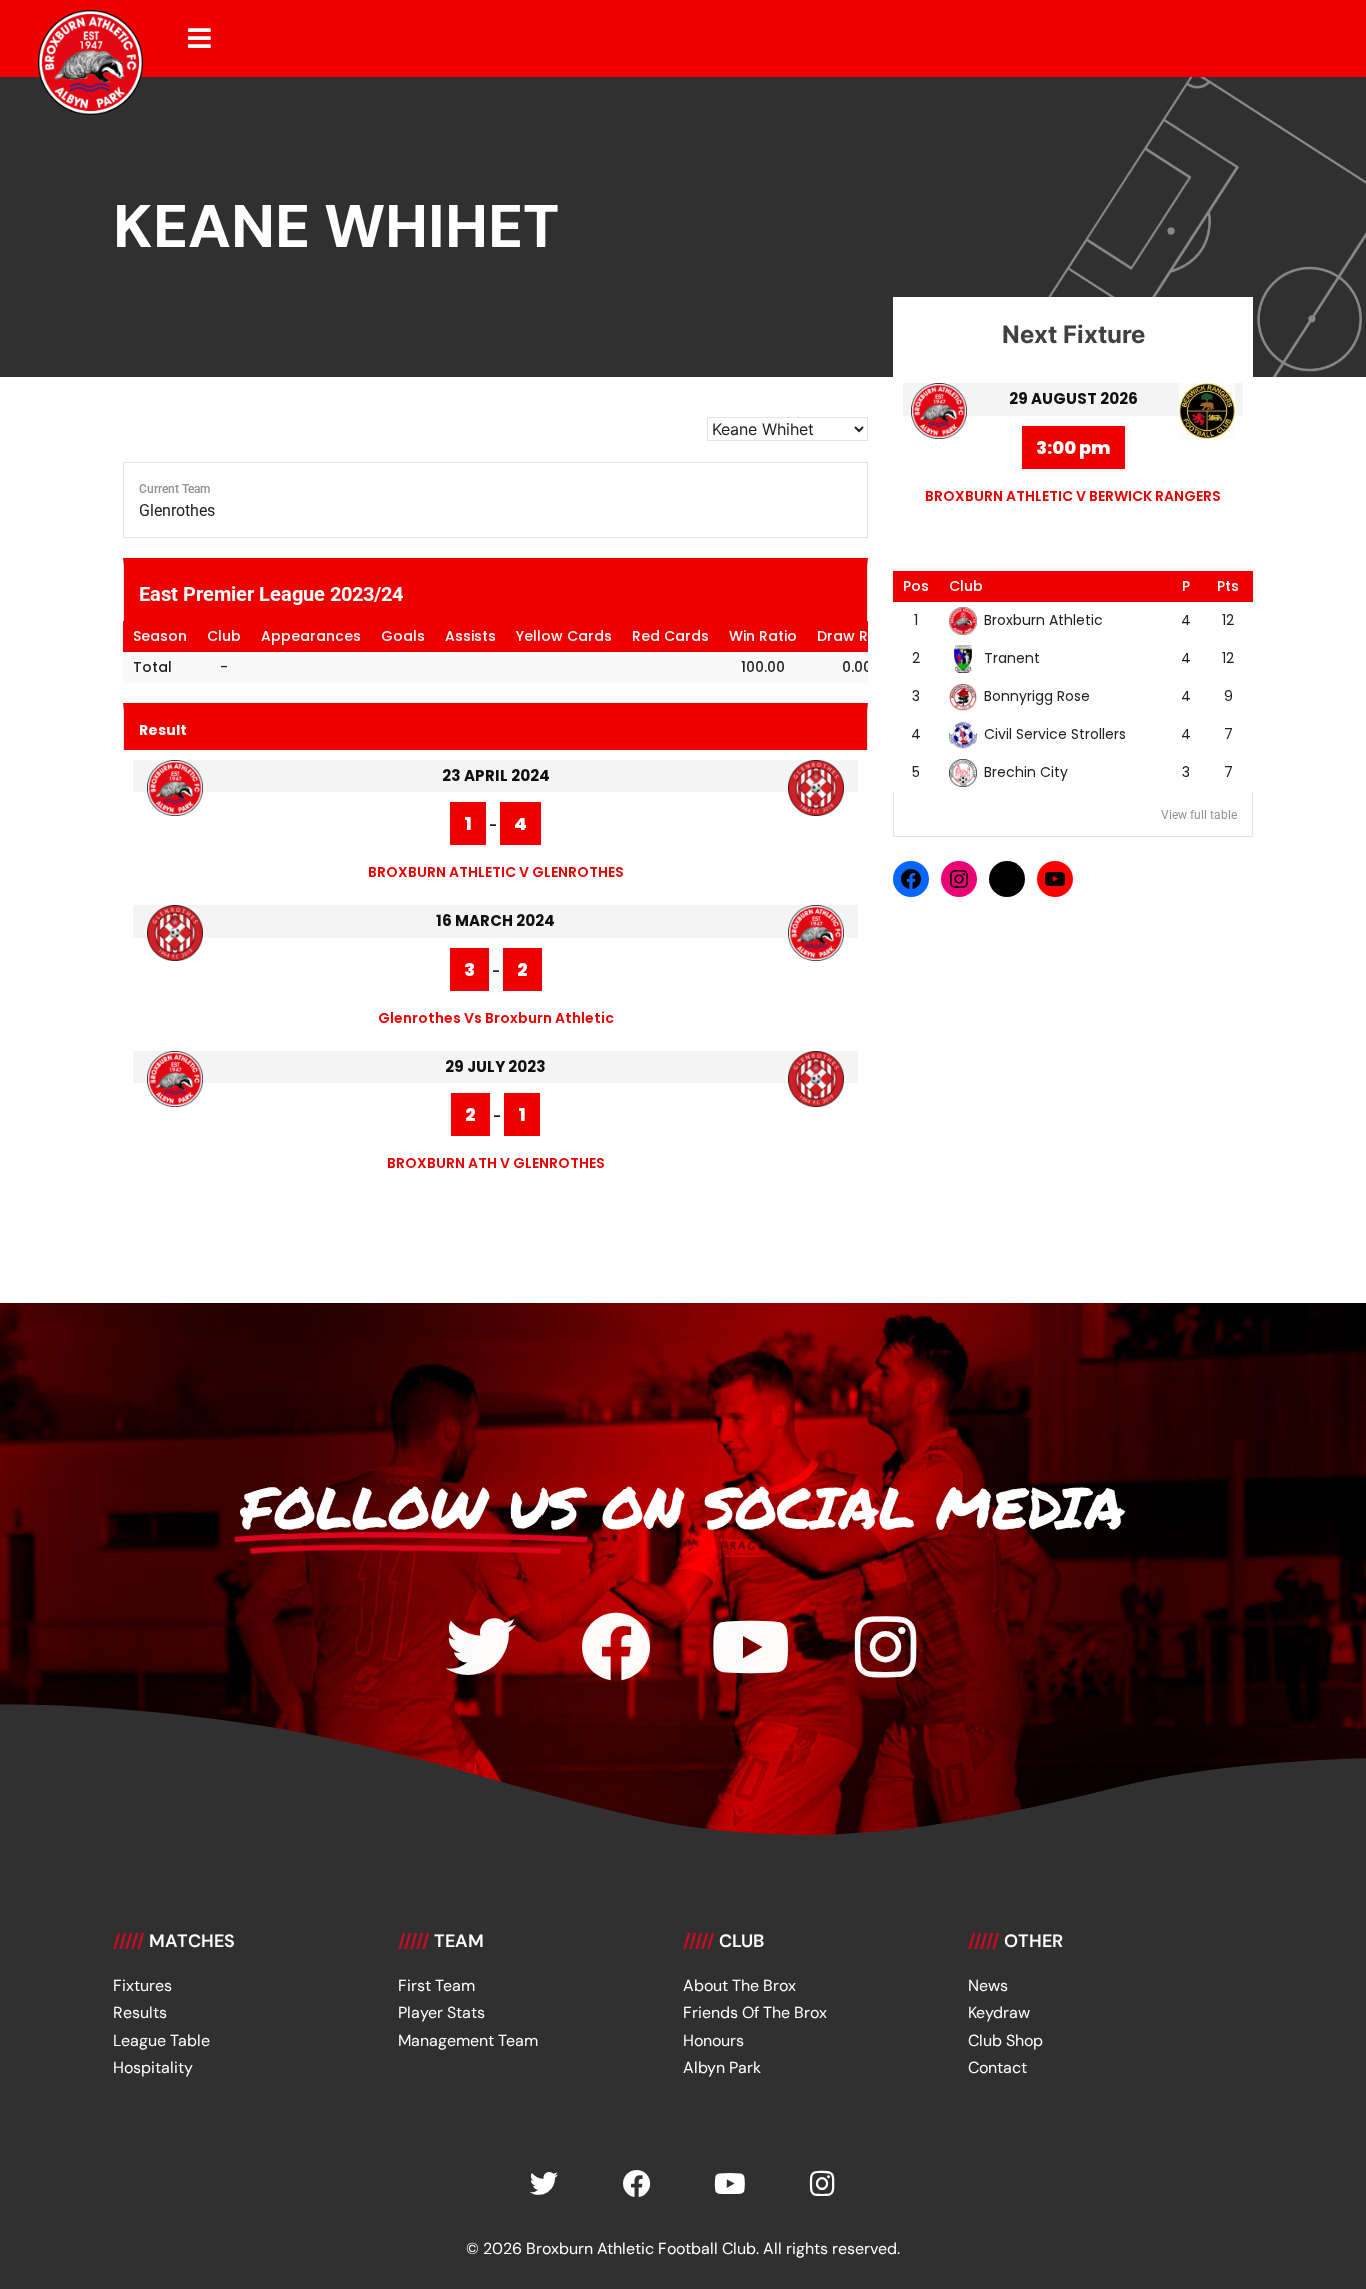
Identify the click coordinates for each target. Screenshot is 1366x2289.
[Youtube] (751, 1647)
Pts (1228, 586)
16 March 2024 (495, 920)
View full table (1199, 815)
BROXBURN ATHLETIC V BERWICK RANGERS (1073, 496)
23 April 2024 (496, 775)
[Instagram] (959, 879)
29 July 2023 (495, 1066)
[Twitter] (481, 1647)
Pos (916, 586)
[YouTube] (1055, 879)
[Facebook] (911, 879)
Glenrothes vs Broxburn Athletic (496, 1018)
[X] (1007, 879)
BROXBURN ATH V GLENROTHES (496, 1163)
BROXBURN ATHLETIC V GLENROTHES (496, 872)
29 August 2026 (1073, 398)
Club (966, 586)
